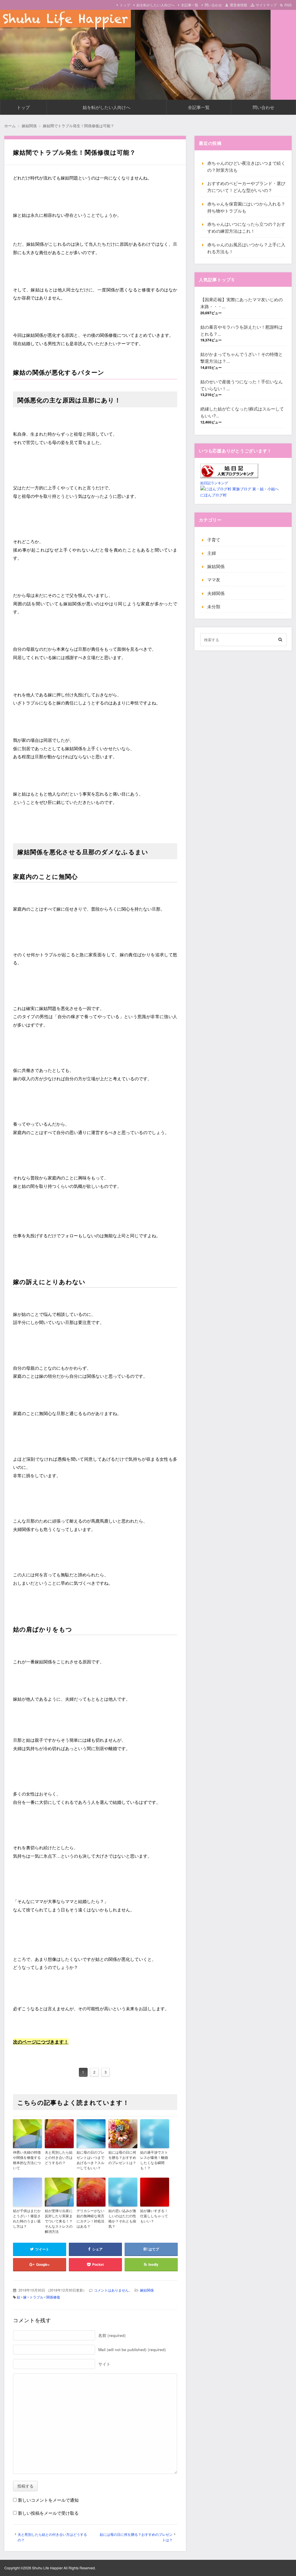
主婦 (212, 553)
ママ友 (214, 579)
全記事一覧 (190, 5)
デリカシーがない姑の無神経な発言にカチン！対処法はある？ (90, 2218)
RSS (288, 5)
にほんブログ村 (213, 495)
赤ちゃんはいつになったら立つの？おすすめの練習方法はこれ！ (246, 227)
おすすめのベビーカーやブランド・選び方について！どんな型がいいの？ (246, 187)
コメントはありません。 (113, 2290)
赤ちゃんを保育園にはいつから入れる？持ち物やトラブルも (246, 207)
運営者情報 (238, 5)
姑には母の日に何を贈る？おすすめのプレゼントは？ (122, 2157)
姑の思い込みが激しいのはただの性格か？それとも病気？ (122, 2218)
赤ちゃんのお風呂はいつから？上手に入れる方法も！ (246, 248)
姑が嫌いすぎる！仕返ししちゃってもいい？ (154, 2216)
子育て (214, 540)
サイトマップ (266, 5)
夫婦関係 (216, 593)
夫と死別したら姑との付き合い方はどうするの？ (59, 2157)
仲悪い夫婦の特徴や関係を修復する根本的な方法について (27, 2160)
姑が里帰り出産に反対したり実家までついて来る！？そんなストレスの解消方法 (59, 2221)
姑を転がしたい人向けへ (156, 5)
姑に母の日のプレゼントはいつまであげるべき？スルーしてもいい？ (90, 2160)
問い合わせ (213, 5)
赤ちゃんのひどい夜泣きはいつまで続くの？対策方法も (246, 166)
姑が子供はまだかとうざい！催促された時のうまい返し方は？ (27, 2218)
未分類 (214, 606)
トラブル (36, 2297)
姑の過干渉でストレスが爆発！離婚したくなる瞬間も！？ (154, 2160)
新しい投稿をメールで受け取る (48, 2513)
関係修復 (53, 2297)
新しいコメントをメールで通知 (48, 2500)
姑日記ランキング (214, 483)
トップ (125, 5)
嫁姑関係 (147, 2290)
